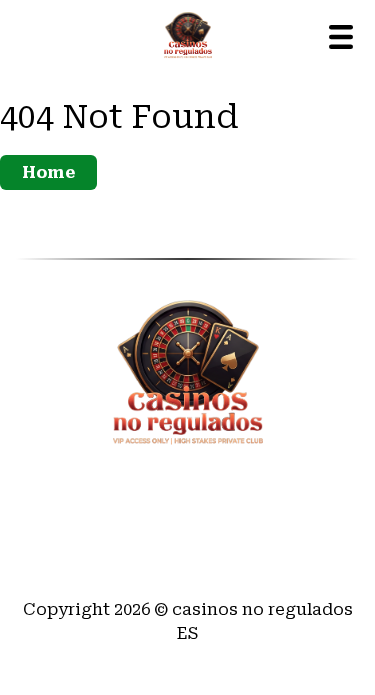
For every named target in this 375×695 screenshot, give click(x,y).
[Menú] (341, 37)
